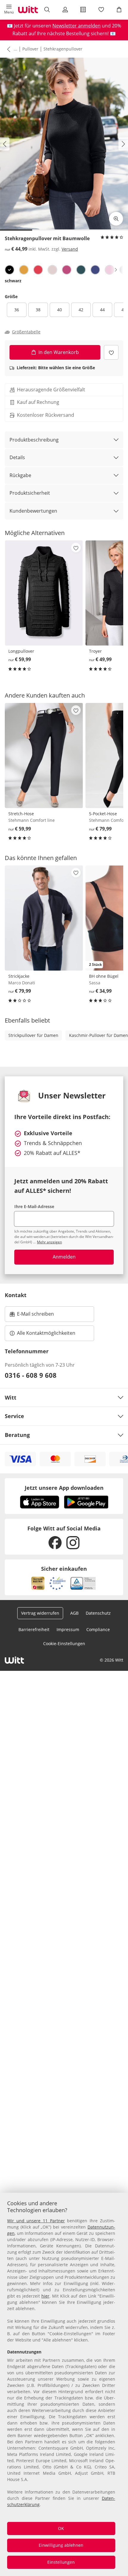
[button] (9, 10)
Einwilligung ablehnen (61, 2545)
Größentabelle (26, 332)
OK (61, 2528)
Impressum (68, 1629)
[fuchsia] (67, 270)
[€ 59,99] (44, 593)
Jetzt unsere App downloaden (64, 1488)
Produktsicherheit (30, 493)
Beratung (17, 1435)
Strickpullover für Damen (33, 1035)
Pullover (30, 49)
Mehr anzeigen (49, 1242)
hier (45, 2296)
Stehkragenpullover (63, 49)
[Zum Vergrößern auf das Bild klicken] (116, 219)
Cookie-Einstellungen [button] (64, 1643)
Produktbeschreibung (34, 440)
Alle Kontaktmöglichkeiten (46, 1333)
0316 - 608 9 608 (31, 1375)
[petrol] (81, 270)
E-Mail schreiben (32, 1316)
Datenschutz (98, 1613)
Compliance (98, 1629)
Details (17, 457)
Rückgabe (20, 475)
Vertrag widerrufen (40, 1613)
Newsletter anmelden (77, 26)
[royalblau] (95, 270)
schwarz (13, 281)
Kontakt (16, 1295)
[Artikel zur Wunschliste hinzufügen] (111, 352)
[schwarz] (10, 270)
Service (14, 1416)
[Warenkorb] (119, 10)
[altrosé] (110, 270)
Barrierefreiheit (34, 1629)
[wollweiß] (52, 270)
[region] (64, 2384)
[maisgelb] (24, 270)
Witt (11, 1397)
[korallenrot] (38, 270)
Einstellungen (61, 2562)
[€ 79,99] (44, 918)
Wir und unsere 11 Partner (36, 2221)
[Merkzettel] (101, 10)
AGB (74, 1613)
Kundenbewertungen (33, 511)
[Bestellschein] (83, 10)
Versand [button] (70, 249)
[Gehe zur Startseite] (28, 10)
